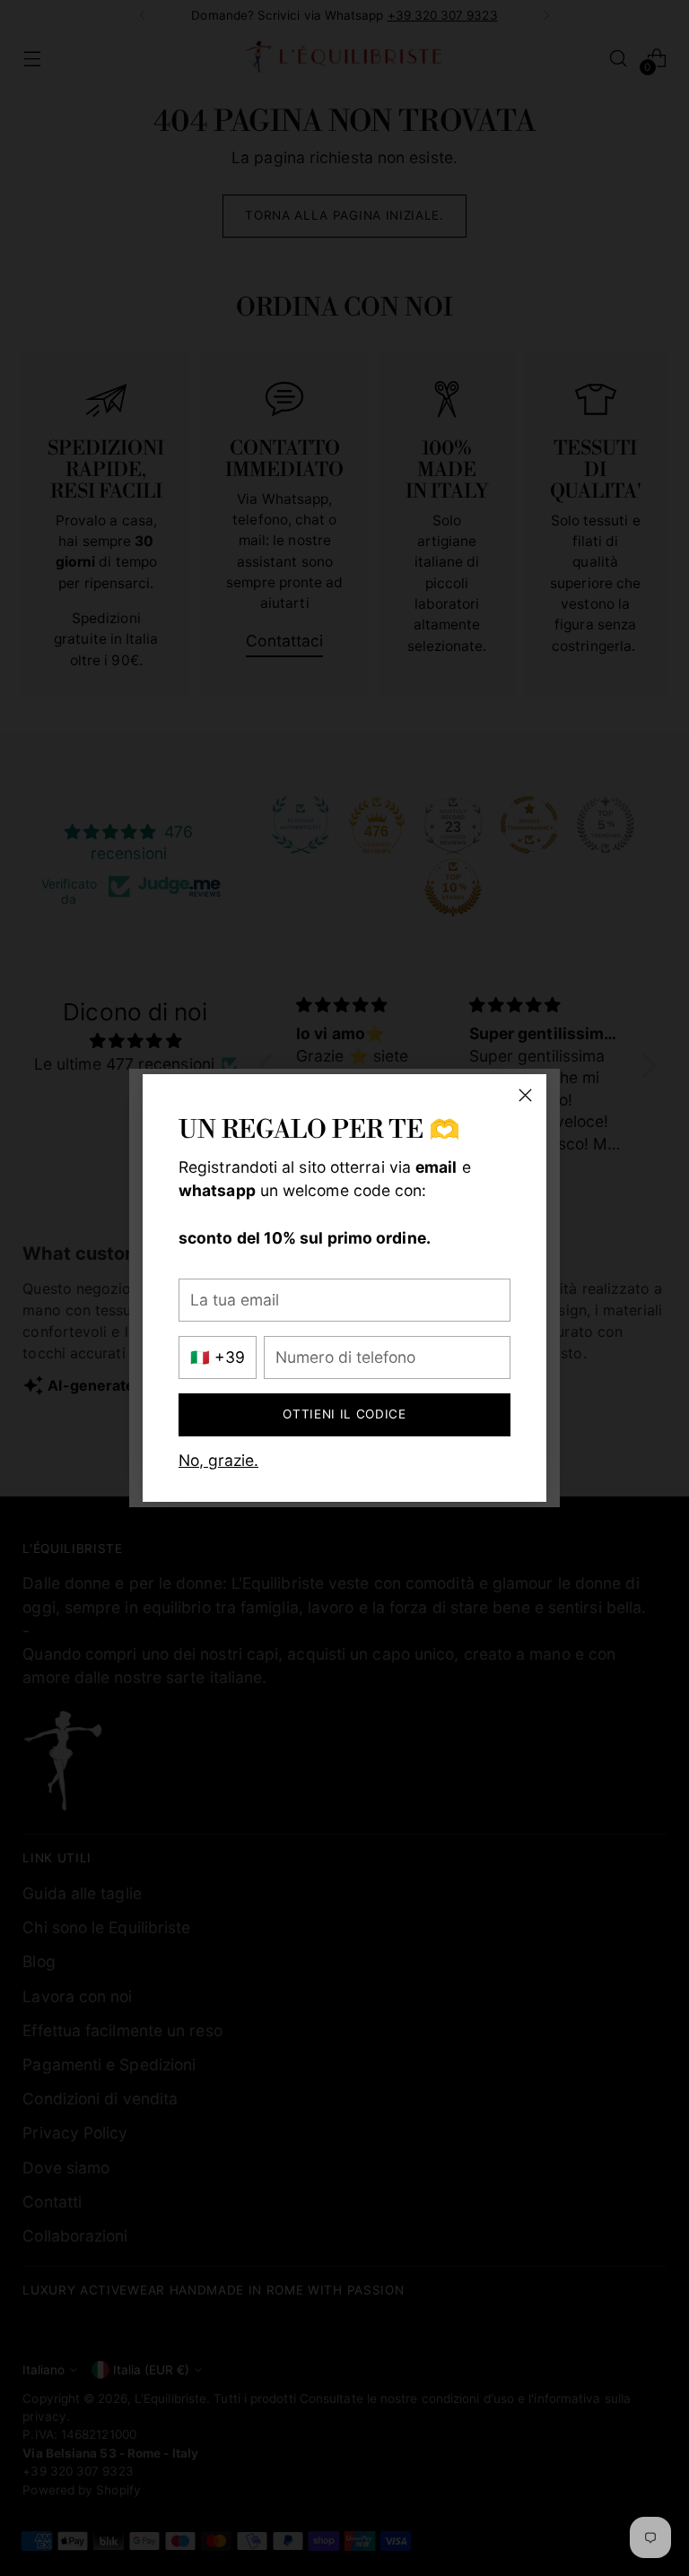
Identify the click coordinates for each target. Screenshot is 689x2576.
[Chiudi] (525, 1095)
